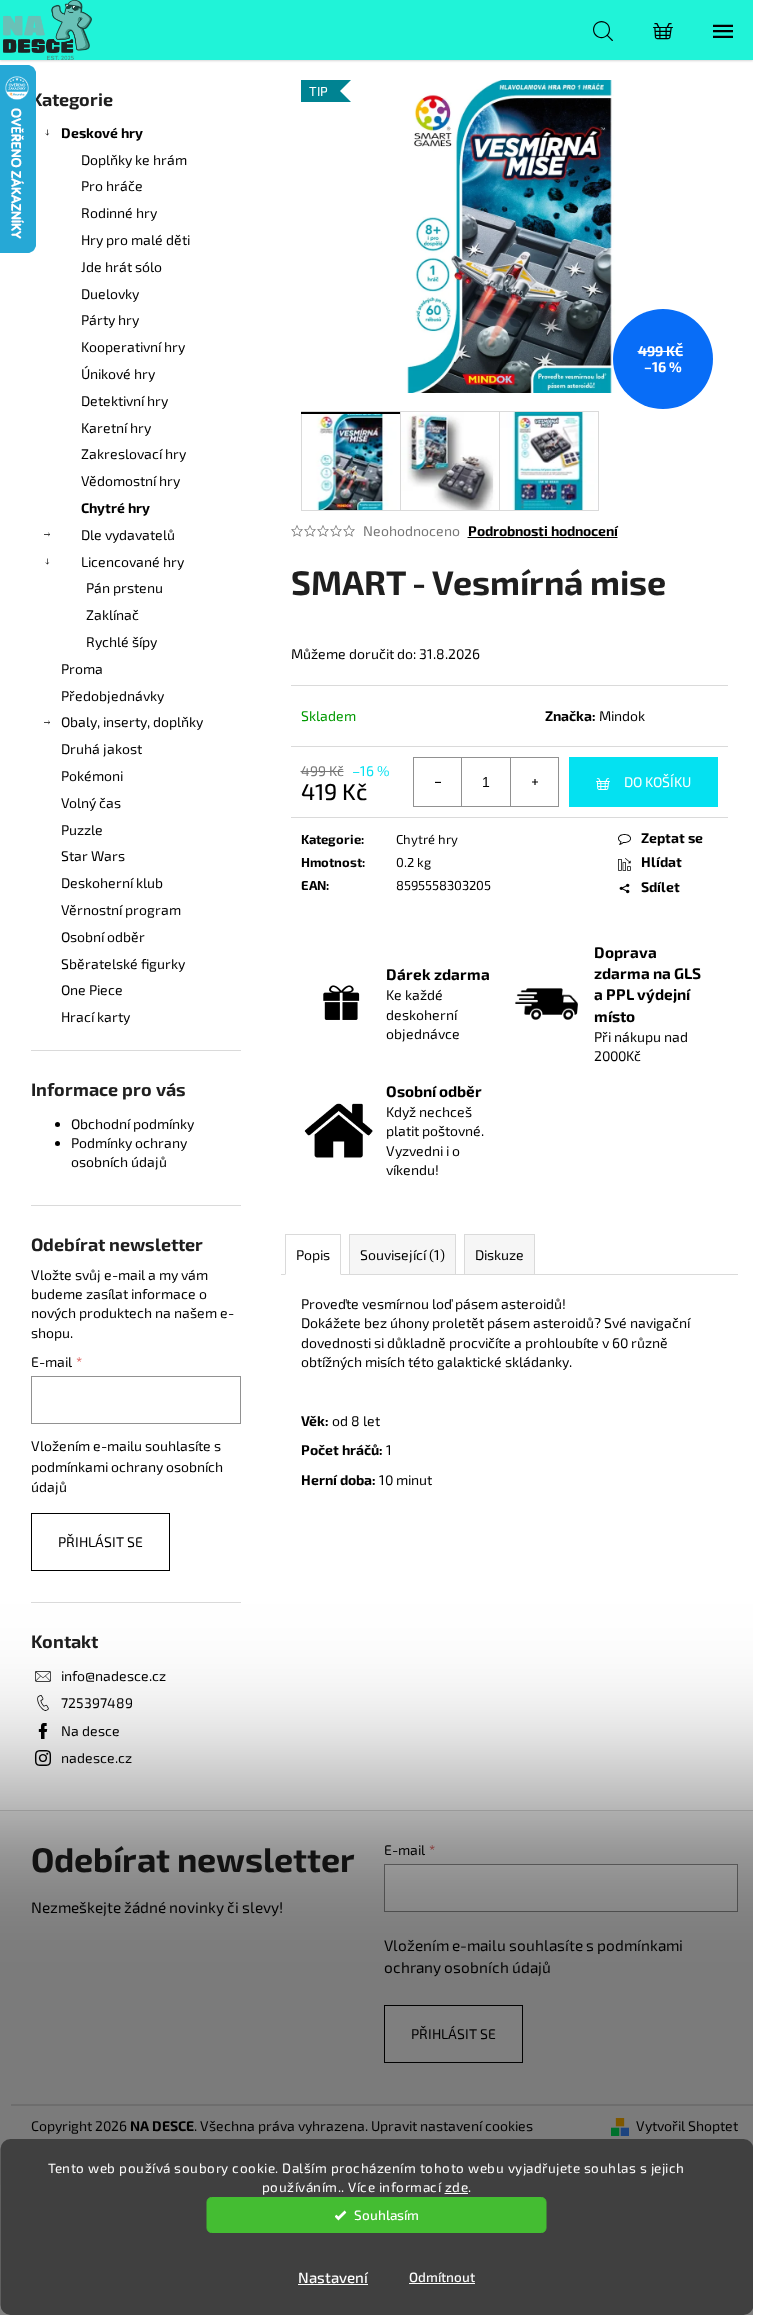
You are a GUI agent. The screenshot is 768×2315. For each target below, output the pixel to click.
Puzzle (82, 829)
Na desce (90, 1730)
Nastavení (333, 2277)
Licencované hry (132, 561)
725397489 (97, 1702)
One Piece (92, 989)
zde (457, 2187)
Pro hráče (112, 185)
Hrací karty (95, 1016)
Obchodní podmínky (132, 1123)
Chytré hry (115, 507)
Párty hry (110, 319)
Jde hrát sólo (121, 266)
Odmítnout (442, 2277)
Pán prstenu (124, 587)
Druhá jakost (101, 748)
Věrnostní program (121, 909)
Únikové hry (118, 373)
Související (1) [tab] (402, 1254)
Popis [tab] (313, 1254)
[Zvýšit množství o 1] (534, 782)
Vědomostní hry (130, 480)
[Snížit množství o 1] (438, 782)
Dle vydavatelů (128, 534)
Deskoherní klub (112, 882)
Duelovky (110, 293)
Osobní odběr (103, 936)
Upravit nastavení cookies (452, 2125)
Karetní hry (116, 427)
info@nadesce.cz (113, 1675)
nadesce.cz (96, 1757)
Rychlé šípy (121, 641)
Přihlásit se (100, 1541)
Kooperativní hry (133, 346)
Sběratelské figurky (123, 963)
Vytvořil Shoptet (687, 2125)
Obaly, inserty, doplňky (132, 721)
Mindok (622, 715)
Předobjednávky (112, 695)
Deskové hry (102, 132)
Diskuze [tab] (499, 1254)
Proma (82, 668)
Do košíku (657, 781)
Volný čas (91, 802)
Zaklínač (112, 614)
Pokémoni (92, 775)
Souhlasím (386, 2215)
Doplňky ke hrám (134, 159)
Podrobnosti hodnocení (543, 530)
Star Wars (93, 855)
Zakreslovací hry (133, 453)
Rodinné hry (119, 212)
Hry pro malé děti (135, 239)
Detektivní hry (124, 400)
